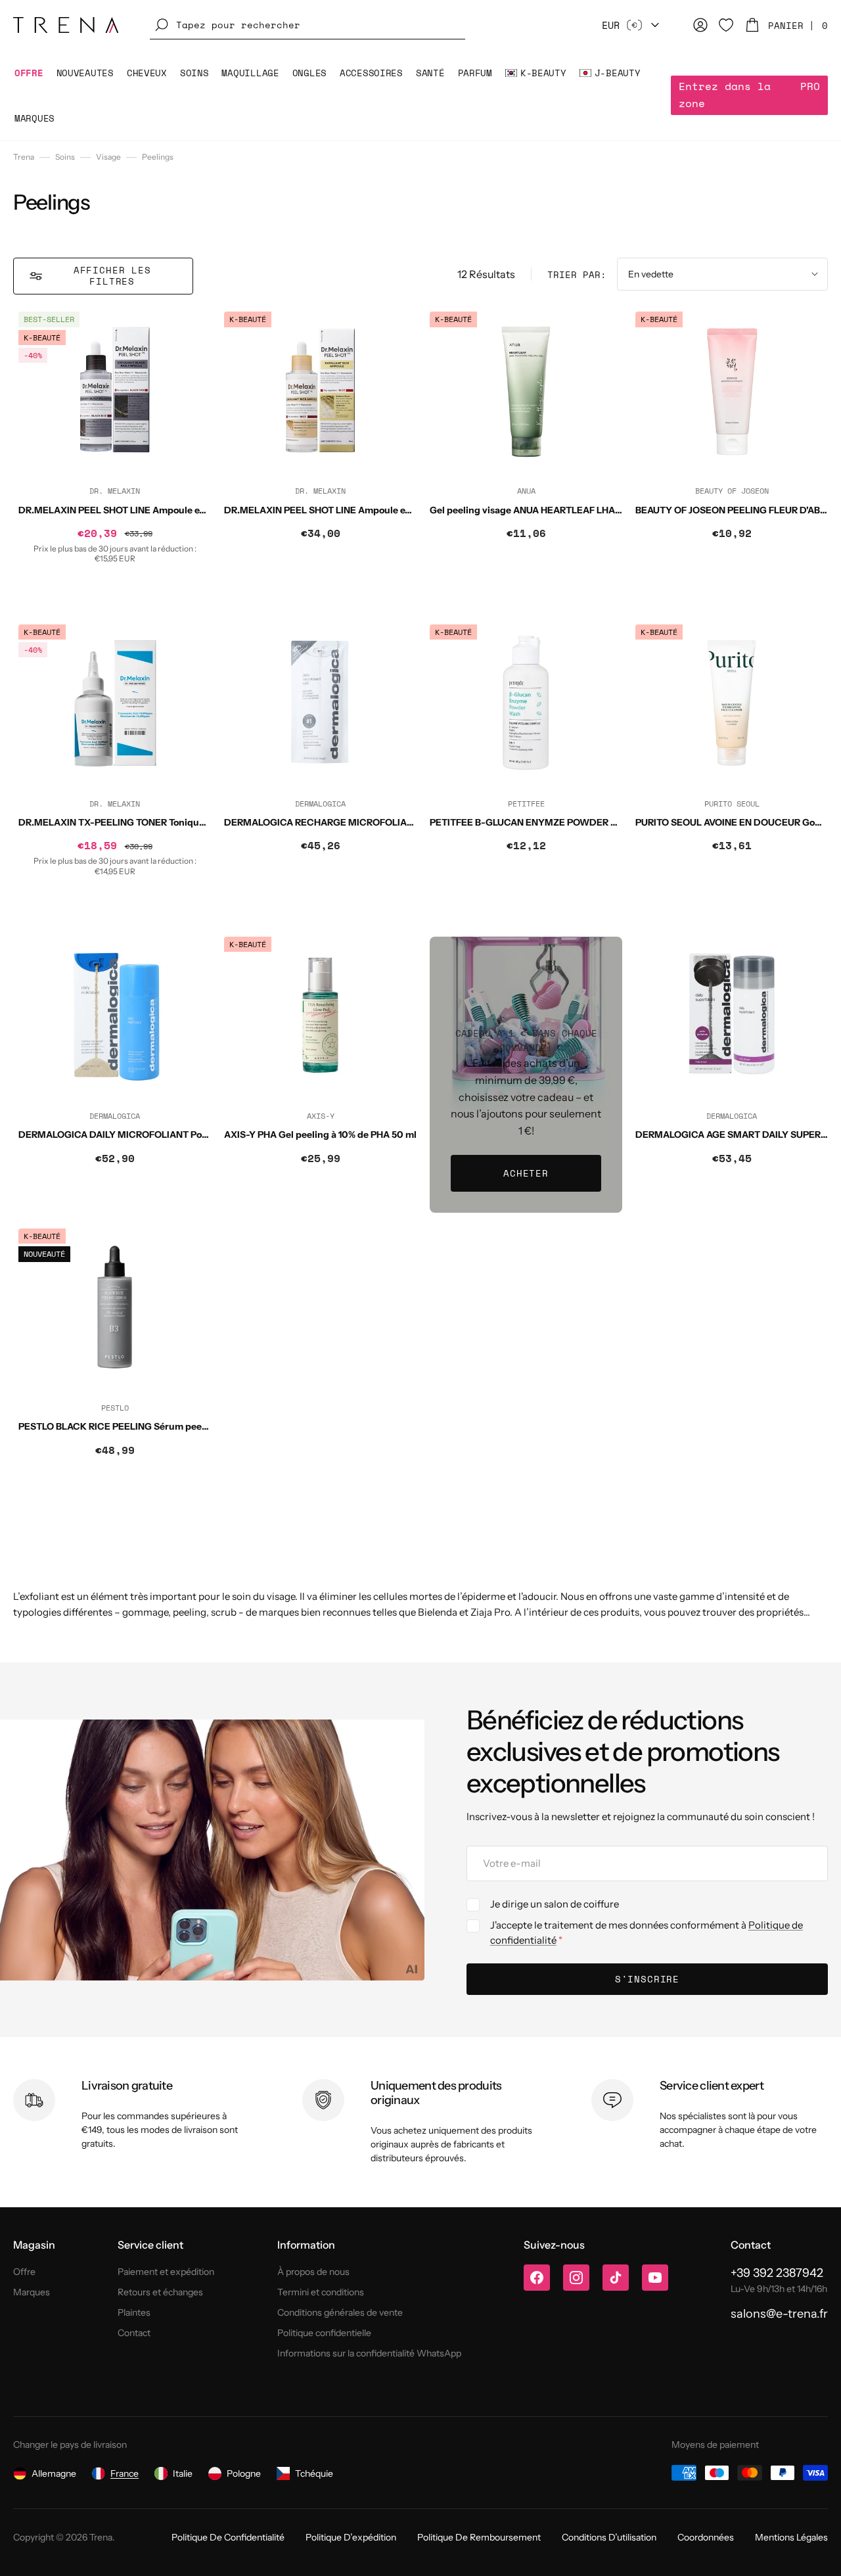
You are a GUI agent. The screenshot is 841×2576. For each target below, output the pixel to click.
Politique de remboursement (479, 2537)
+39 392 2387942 (777, 2273)
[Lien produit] (115, 460)
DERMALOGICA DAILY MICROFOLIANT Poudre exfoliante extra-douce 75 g (182, 1135)
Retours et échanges (160, 2292)
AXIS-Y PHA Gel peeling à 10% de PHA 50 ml (320, 1135)
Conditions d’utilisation (609, 2537)
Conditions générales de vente (340, 2312)
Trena (24, 157)
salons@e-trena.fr (779, 2314)
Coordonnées (706, 2537)
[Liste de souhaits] (726, 25)
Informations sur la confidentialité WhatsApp (369, 2353)
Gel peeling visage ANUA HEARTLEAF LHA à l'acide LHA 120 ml (567, 510)
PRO (749, 95)
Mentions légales (791, 2537)
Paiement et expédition (166, 2272)
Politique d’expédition (351, 2537)
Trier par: (577, 274)
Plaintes (134, 2312)
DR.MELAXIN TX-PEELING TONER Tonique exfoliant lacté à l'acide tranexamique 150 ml (210, 822)
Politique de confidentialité (228, 2537)
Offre (24, 2272)
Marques (32, 2292)
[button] (307, 25)
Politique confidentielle (324, 2333)
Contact (134, 2333)
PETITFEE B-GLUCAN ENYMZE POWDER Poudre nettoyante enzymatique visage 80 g (619, 822)
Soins (65, 157)
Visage (108, 157)
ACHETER (526, 1173)
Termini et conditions (321, 2292)
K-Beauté (42, 338)
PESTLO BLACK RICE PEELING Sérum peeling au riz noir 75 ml (154, 1426)
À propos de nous (313, 2272)
